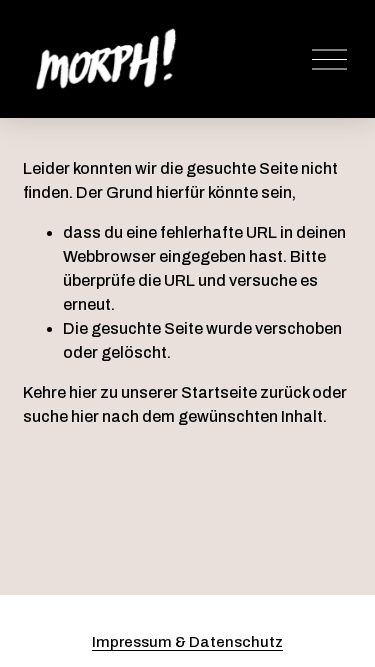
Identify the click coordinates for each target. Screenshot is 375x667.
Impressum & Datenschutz (187, 642)
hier (83, 392)
